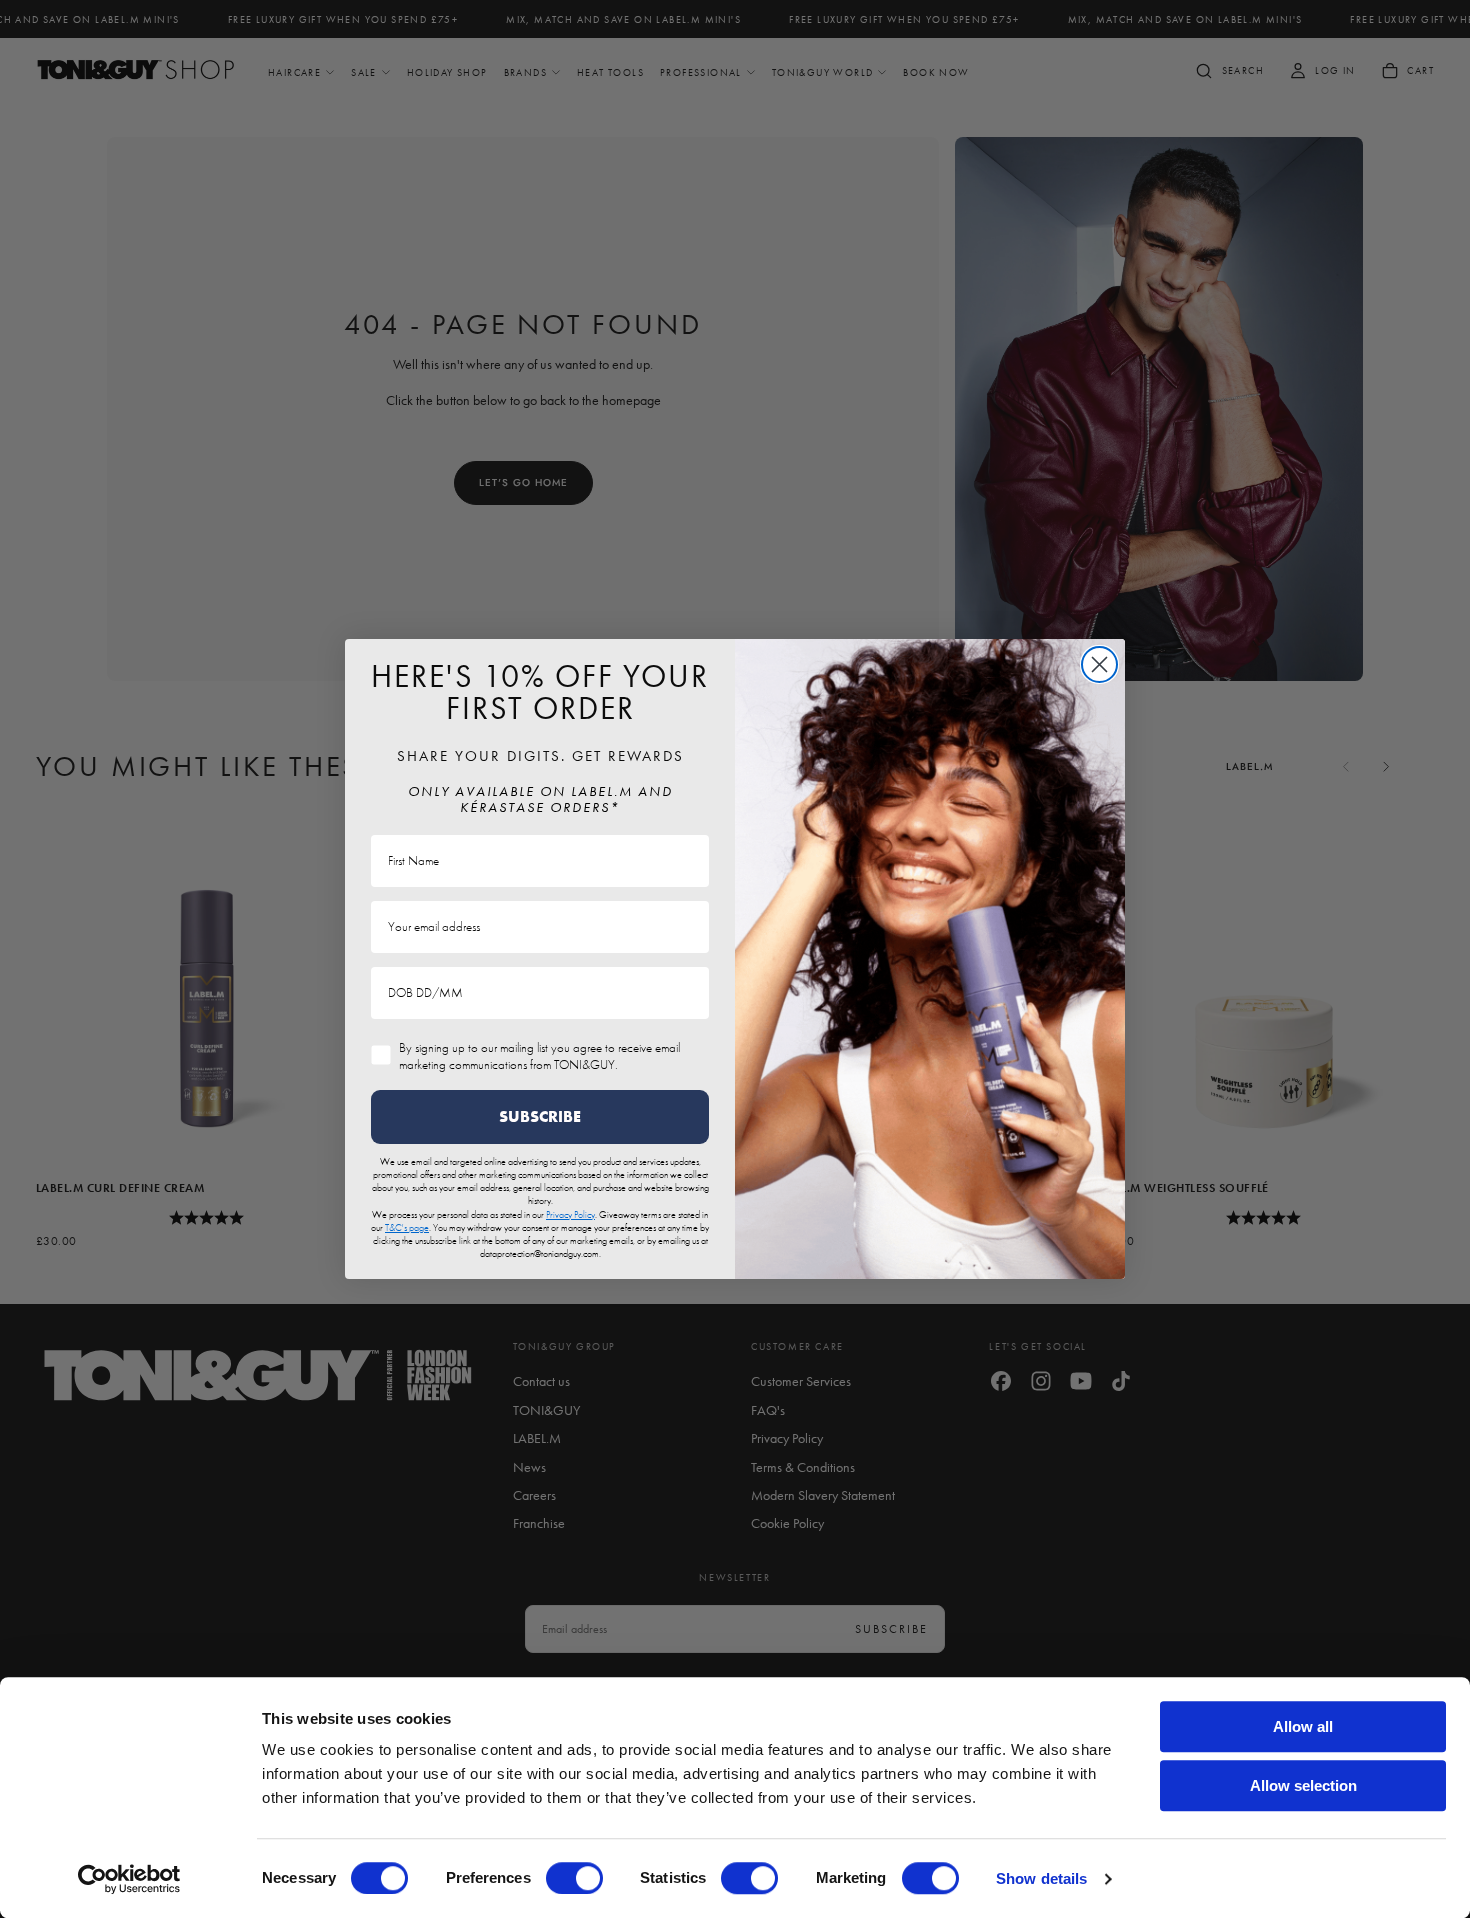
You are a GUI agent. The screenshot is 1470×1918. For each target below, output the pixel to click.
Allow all (1303, 1726)
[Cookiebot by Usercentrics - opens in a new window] (129, 1879)
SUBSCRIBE (540, 1116)
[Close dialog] (1099, 664)
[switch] (574, 1878)
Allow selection (1303, 1785)
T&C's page (407, 1227)
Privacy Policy (570, 1214)
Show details (1041, 1878)
